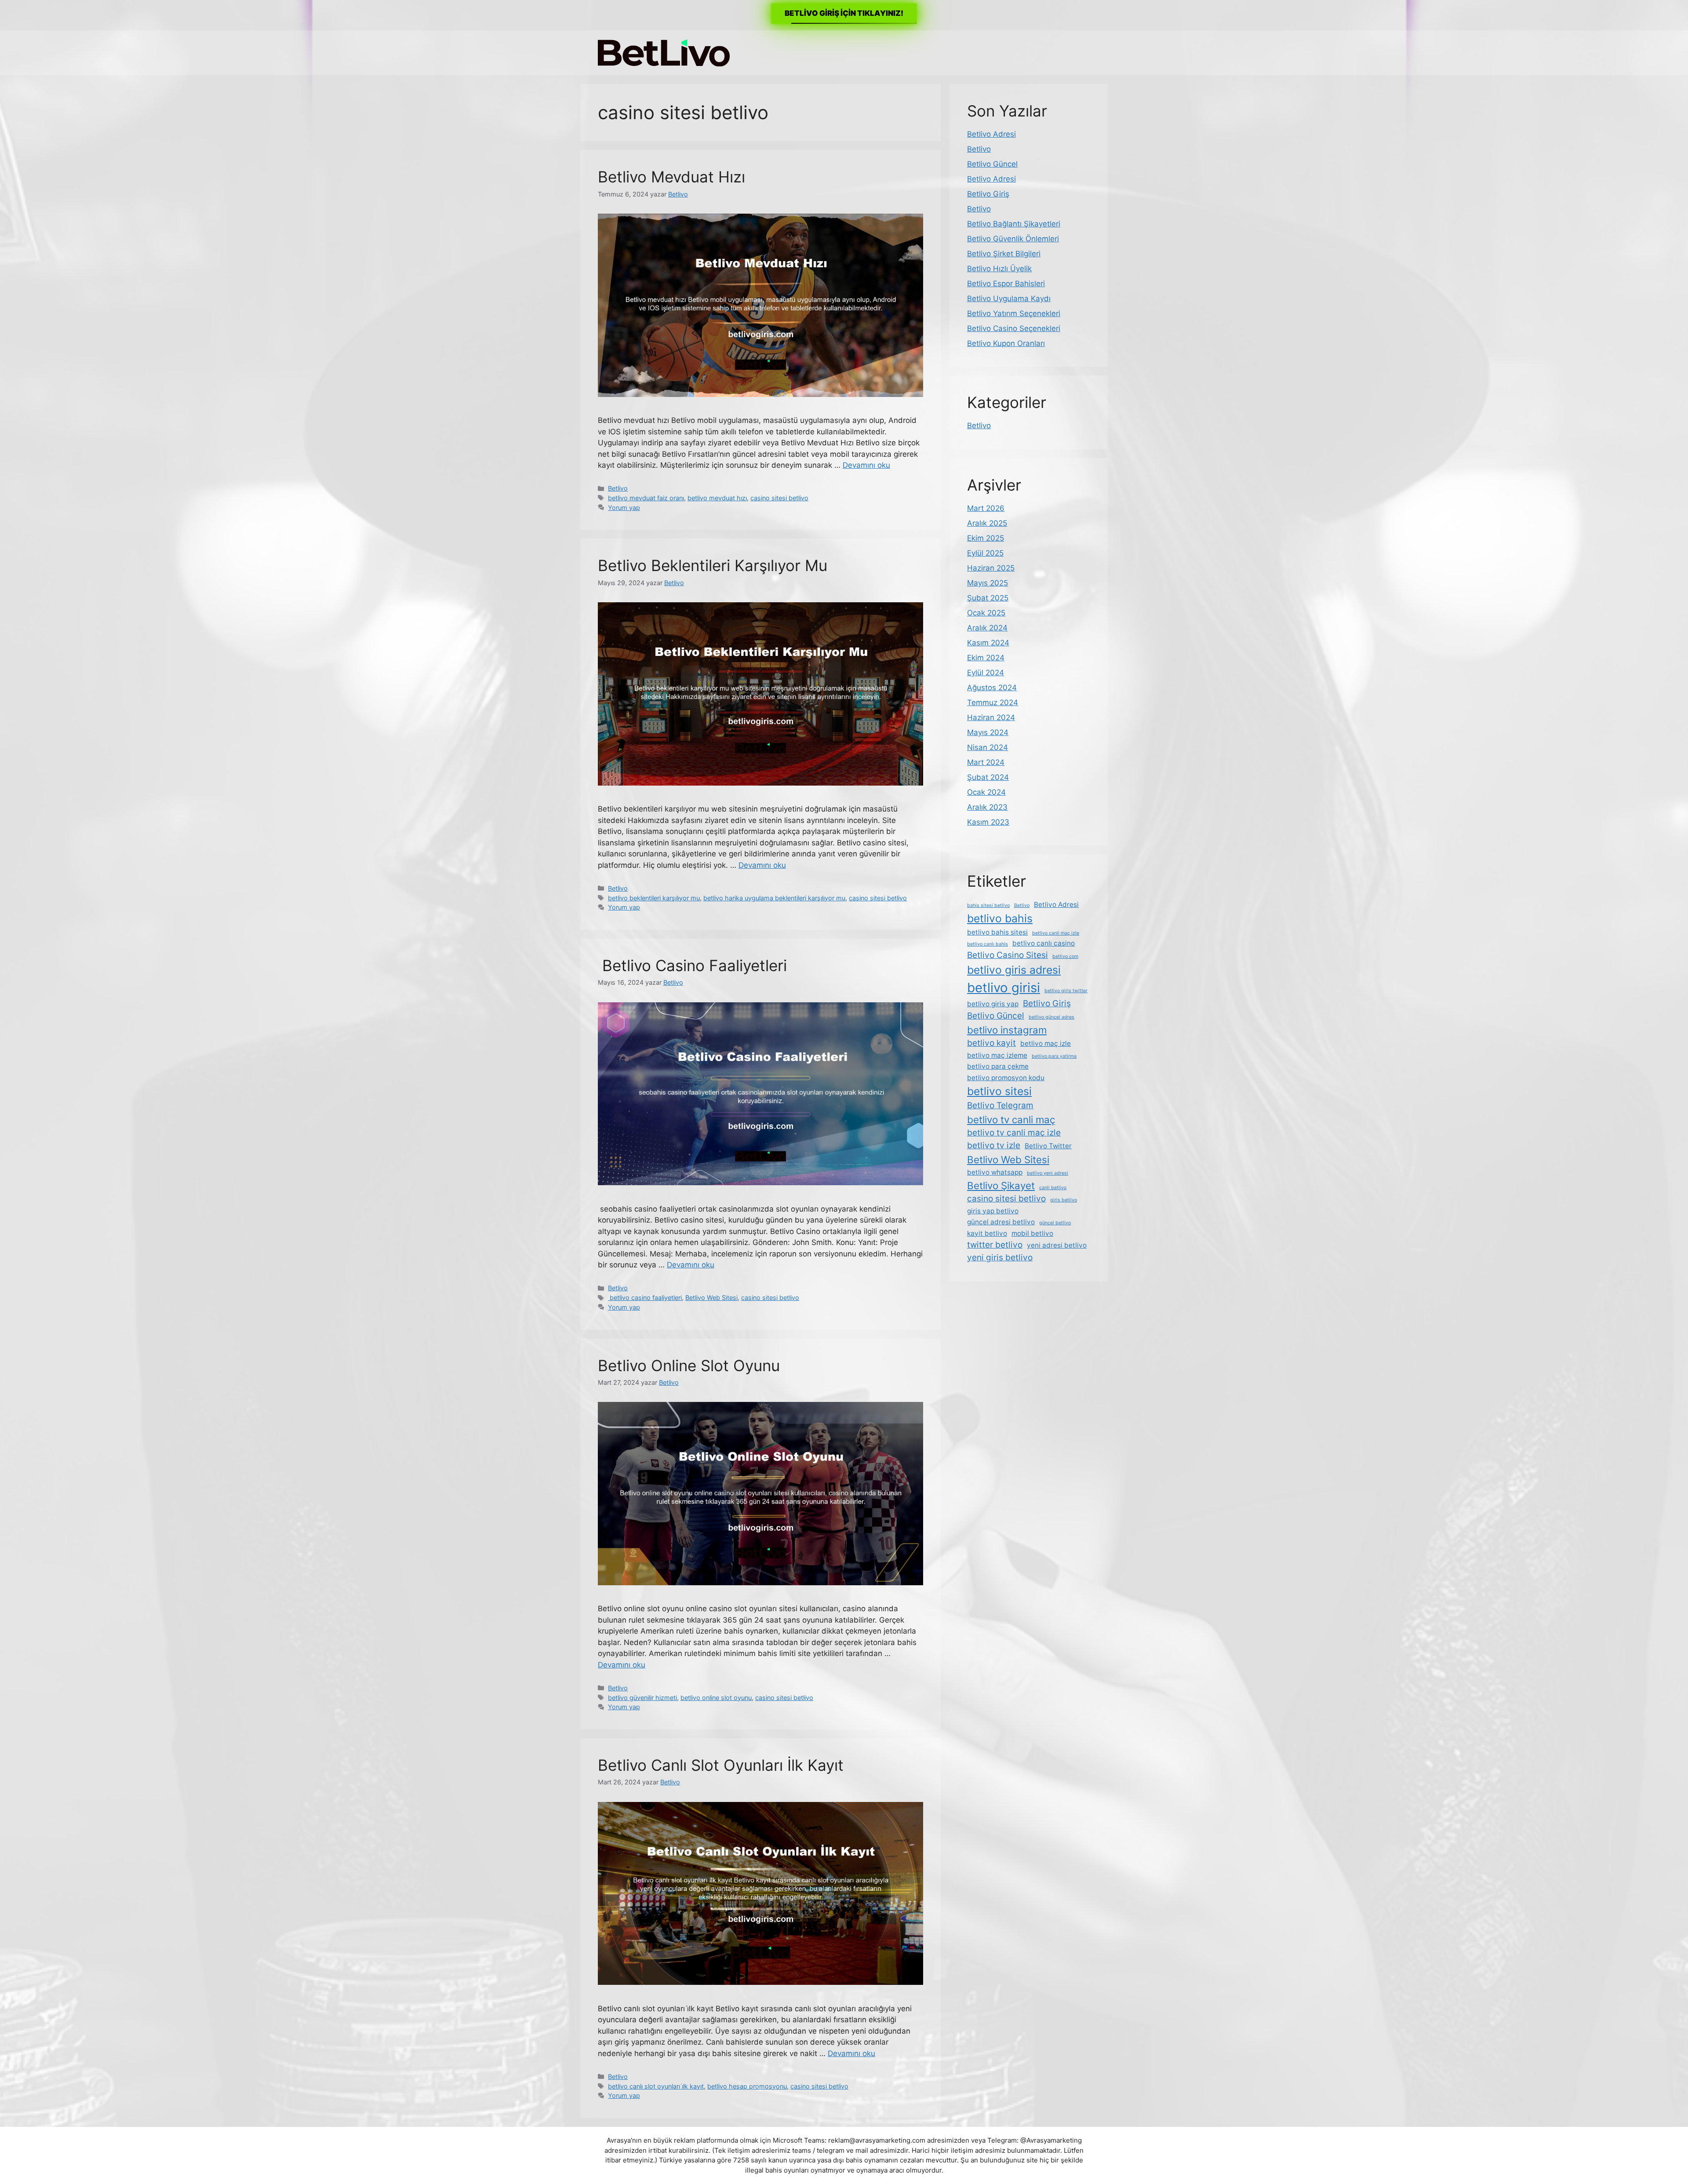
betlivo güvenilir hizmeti (642, 1698)
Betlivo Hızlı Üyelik (999, 269)
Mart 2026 (986, 508)
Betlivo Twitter (1048, 1146)
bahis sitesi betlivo (988, 905)
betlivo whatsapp (995, 1172)
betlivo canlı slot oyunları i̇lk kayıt (656, 2086)
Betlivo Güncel (992, 164)
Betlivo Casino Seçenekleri (1014, 328)
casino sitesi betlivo (779, 498)
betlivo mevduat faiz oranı (646, 498)
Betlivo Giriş (988, 194)
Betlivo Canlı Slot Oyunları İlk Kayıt (721, 1765)
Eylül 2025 (985, 553)
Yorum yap (624, 508)
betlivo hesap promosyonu (747, 2086)
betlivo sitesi (999, 1091)
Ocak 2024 (986, 792)
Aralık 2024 (987, 628)
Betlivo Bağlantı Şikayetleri (1014, 224)
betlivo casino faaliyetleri (645, 1298)
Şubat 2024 (988, 777)
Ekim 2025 (986, 538)
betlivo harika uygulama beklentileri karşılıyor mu (774, 898)
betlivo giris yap (993, 1004)
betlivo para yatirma (1054, 1056)
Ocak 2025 (986, 613)
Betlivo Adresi (991, 134)
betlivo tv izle (994, 1145)
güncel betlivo (1055, 1223)
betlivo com (1065, 956)
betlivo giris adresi (1014, 970)
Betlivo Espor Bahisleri (1006, 284)
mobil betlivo (1032, 1233)
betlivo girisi (1004, 988)
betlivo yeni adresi (1048, 1173)
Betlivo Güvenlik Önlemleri (1013, 239)
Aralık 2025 (987, 523)
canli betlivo (1053, 1188)
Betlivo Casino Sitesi (1008, 955)
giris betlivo (1064, 1200)
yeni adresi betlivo (1057, 1245)
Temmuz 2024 (993, 703)
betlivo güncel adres (1051, 1017)
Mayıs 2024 (988, 732)
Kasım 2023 (988, 822)
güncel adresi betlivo (1001, 1222)
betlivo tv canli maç (1011, 1119)
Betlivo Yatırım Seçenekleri (1014, 313)
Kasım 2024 (988, 643)
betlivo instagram (1007, 1030)
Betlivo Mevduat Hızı (671, 177)
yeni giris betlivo (1000, 1258)
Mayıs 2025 (988, 583)
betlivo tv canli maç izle (1014, 1133)
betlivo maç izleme (997, 1055)
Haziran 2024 (991, 717)
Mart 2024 (986, 762)
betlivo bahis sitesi (997, 932)
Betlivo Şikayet (1001, 1185)
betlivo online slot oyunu (716, 1698)
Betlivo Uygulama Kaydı (1009, 298)
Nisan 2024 (988, 747)
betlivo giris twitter (1066, 991)
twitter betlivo (995, 1245)
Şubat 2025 (988, 598)
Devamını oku (866, 465)
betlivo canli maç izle (1056, 933)
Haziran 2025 (991, 568)
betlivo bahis (1000, 918)
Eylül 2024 (986, 673)
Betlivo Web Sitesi (711, 1298)
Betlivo (618, 488)
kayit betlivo (987, 1233)
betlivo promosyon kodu (1006, 1078)
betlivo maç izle (1046, 1043)
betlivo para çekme (998, 1066)
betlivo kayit (991, 1043)
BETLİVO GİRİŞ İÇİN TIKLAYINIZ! (844, 13)
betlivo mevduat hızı (717, 498)
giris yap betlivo (993, 1211)
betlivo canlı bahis (988, 944)
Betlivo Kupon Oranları (1006, 343)
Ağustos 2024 (992, 688)
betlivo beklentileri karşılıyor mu (654, 898)
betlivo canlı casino (1044, 943)
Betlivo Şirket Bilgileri (1004, 254)
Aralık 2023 (987, 807)
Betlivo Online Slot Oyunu (689, 1365)
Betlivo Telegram (1000, 1105)
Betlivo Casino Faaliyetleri (692, 965)
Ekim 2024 (986, 658)
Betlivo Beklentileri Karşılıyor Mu (713, 565)
